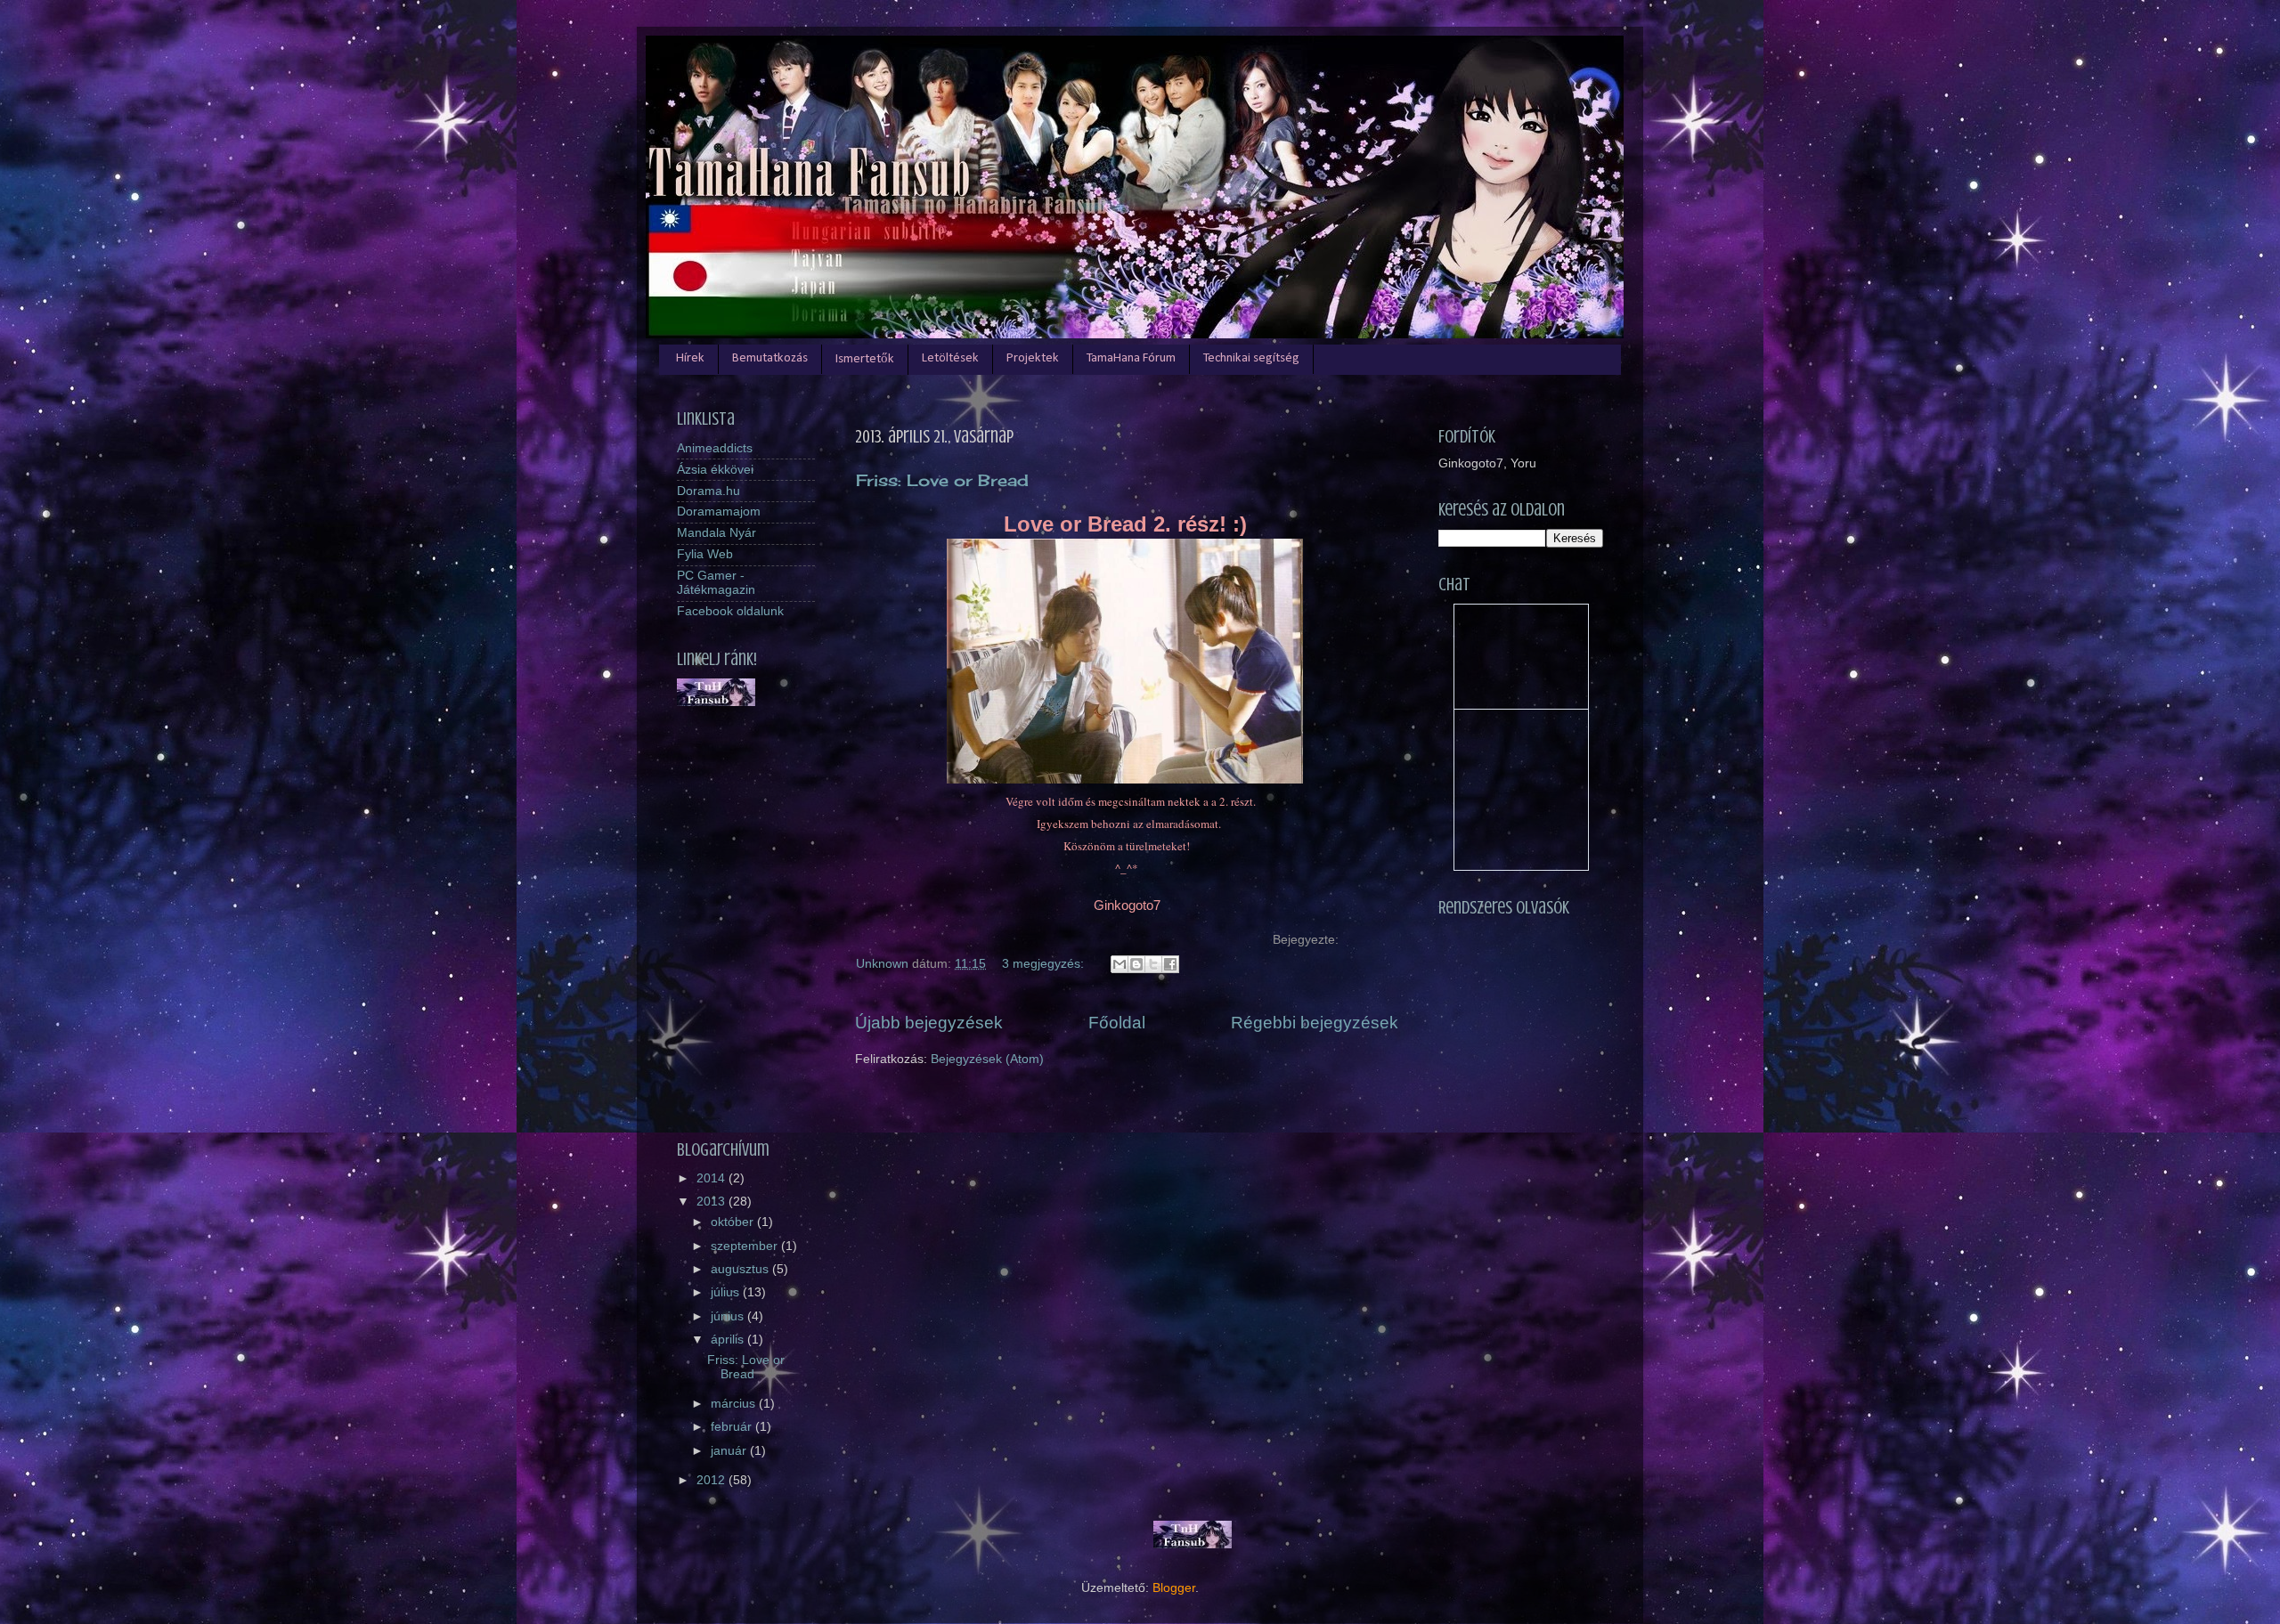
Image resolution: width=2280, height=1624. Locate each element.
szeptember (746, 1246)
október (734, 1222)
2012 (712, 1480)
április (729, 1340)
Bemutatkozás (770, 358)
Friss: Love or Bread (942, 480)
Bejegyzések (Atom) (987, 1059)
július (727, 1292)
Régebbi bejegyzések (1315, 1023)
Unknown (884, 964)
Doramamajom (719, 512)
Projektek (1033, 358)
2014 (712, 1178)
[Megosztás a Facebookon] (1170, 964)
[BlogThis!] (1136, 964)
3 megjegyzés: (1045, 964)
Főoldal (1117, 1023)
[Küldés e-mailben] (1120, 964)
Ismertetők (865, 359)
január (730, 1451)
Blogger (1174, 1588)
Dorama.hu (708, 491)
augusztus (741, 1269)
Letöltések (950, 358)
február (733, 1427)
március (735, 1404)
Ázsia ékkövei (715, 470)
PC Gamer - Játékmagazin (716, 583)
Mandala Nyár (717, 533)
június (729, 1316)
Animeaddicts (715, 448)
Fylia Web (705, 554)
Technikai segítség (1251, 358)
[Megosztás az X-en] (1153, 964)
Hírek (690, 358)
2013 (712, 1202)
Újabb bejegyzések (929, 1023)
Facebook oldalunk (730, 611)
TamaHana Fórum (1131, 358)
